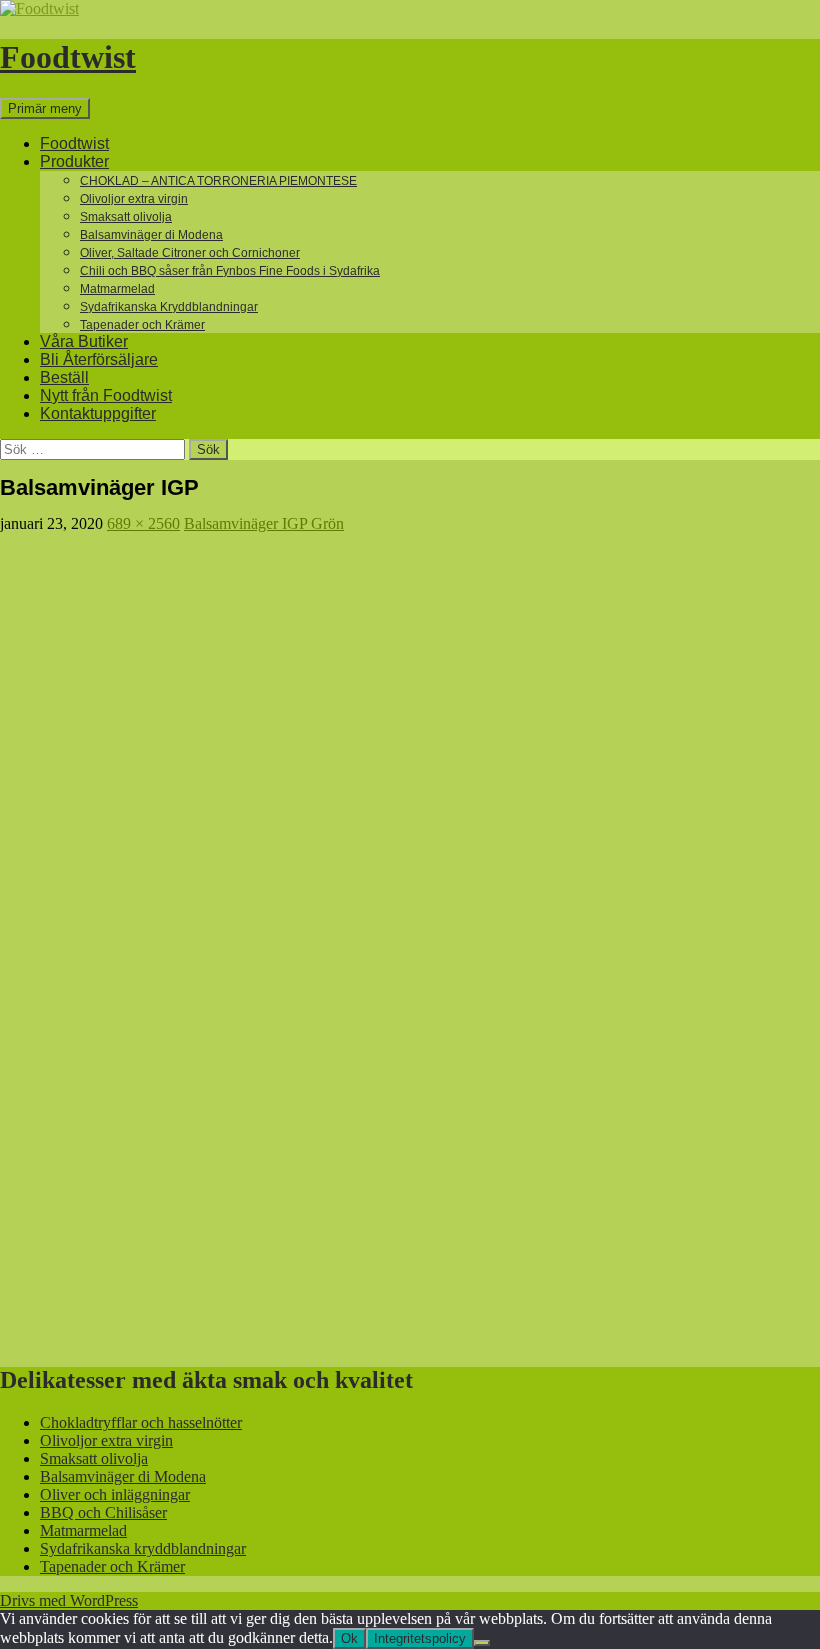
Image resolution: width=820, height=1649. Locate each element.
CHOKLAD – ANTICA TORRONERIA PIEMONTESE (218, 181)
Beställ (64, 377)
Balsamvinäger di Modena (151, 235)
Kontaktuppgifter (98, 413)
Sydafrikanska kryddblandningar (143, 1548)
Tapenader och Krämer (142, 325)
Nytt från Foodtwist (106, 395)
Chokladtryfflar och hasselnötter (141, 1422)
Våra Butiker (84, 341)
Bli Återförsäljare (99, 359)
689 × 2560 (143, 523)
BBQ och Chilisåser (103, 1512)
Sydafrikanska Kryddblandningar (169, 307)
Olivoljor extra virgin (134, 199)
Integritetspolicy (420, 1638)
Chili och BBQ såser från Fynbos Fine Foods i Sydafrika (230, 271)
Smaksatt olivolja (126, 217)
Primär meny (45, 108)
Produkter (74, 161)
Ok (349, 1638)
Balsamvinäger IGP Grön (264, 523)
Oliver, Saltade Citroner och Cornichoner (190, 253)
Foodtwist (68, 57)
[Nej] (482, 1643)
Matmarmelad (117, 289)
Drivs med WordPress (69, 1600)
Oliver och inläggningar (115, 1494)
